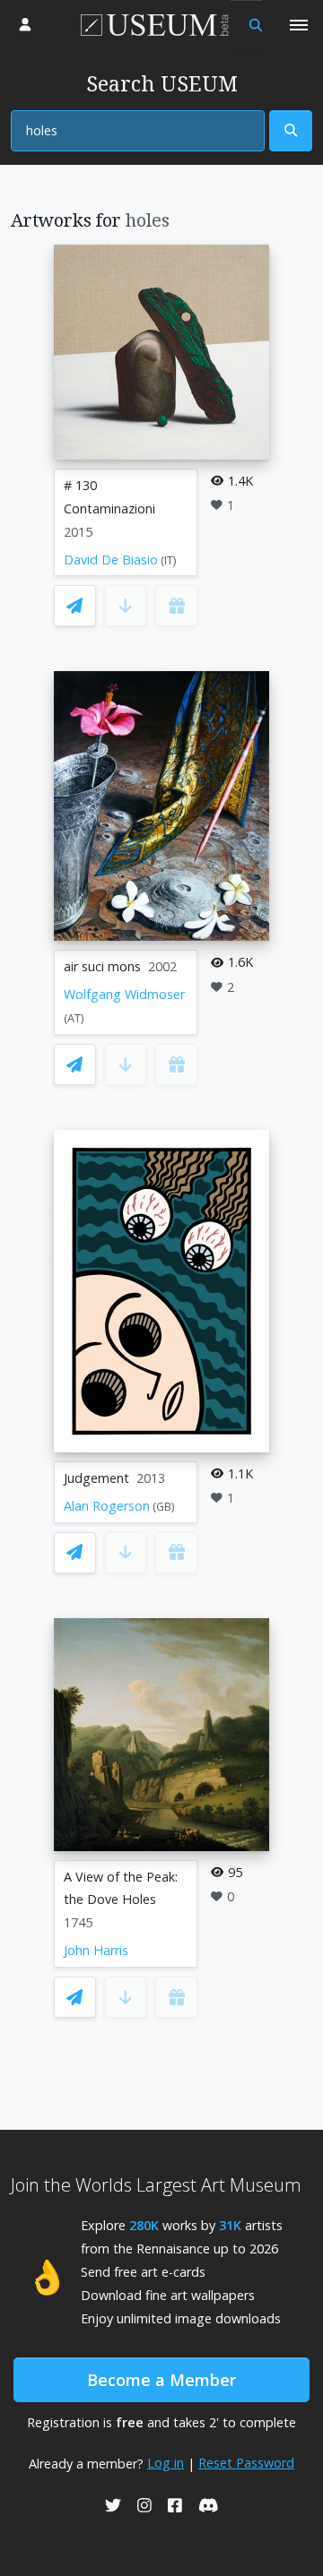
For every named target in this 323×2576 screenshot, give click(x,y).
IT (169, 560)
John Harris (96, 1950)
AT (74, 1018)
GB (164, 1507)
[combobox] (138, 131)
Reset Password (246, 2463)
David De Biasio (111, 560)
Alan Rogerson (107, 1506)
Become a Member (161, 2380)
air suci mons (102, 966)
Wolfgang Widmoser (124, 994)
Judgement (96, 1478)
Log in (166, 2463)
